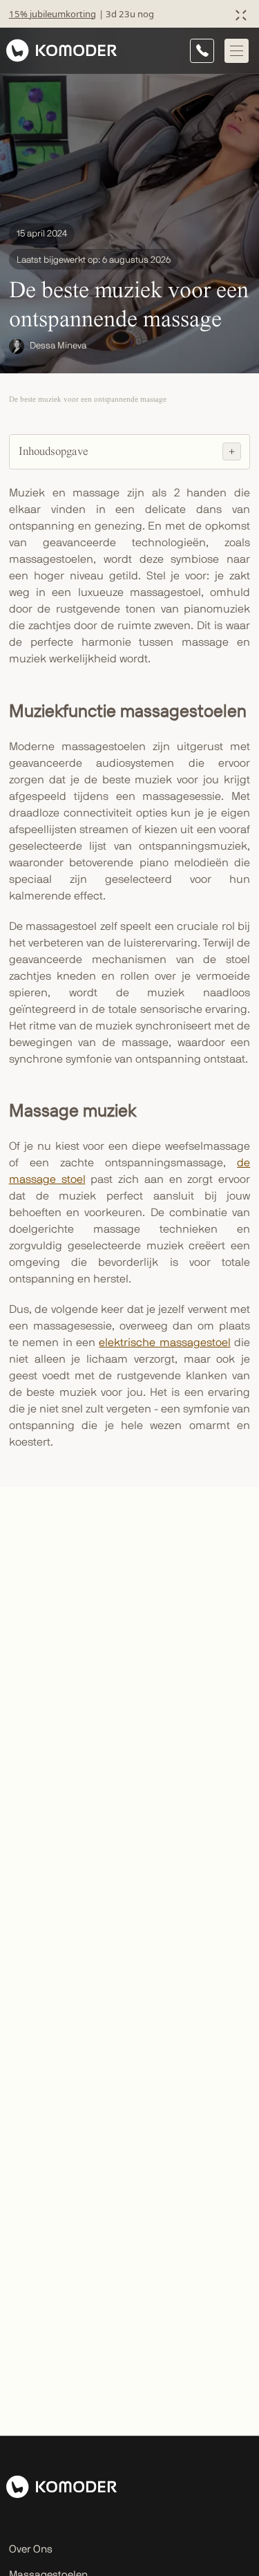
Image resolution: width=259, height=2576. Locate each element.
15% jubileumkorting (52, 14)
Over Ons (31, 2549)
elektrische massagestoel (164, 1343)
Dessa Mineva (58, 346)
